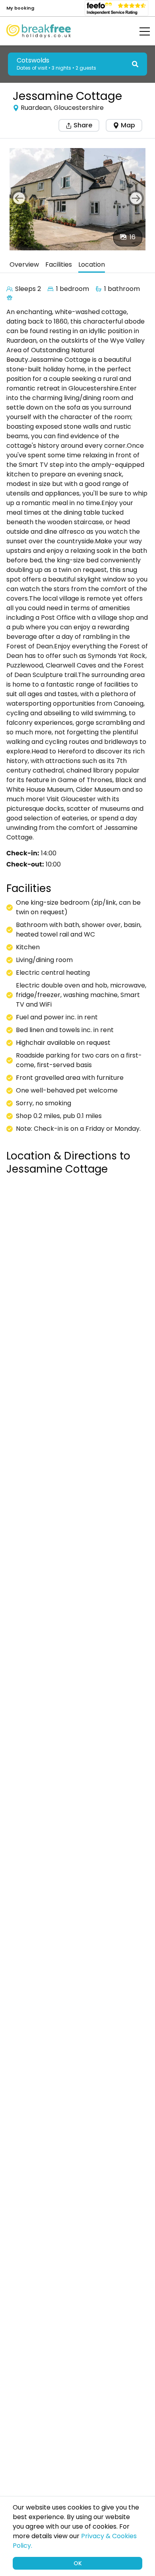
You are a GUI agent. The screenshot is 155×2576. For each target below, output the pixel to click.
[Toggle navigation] (139, 31)
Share (82, 125)
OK (78, 2563)
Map (128, 125)
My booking (20, 8)
